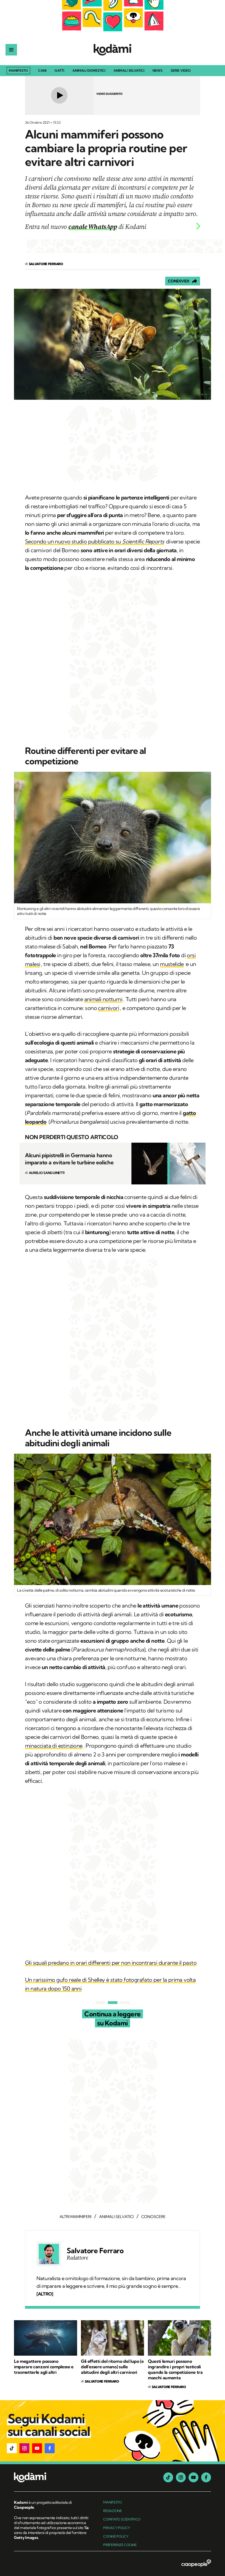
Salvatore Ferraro (95, 2251)
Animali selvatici (129, 71)
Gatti (59, 71)
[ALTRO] (45, 2294)
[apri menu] (11, 50)
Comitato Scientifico (122, 2519)
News (157, 71)
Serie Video (181, 71)
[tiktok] (168, 2477)
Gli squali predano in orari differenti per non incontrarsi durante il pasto (111, 1963)
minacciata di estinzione (54, 1746)
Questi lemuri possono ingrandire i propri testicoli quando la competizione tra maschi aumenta (175, 2369)
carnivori (109, 1008)
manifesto (113, 2502)
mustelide (172, 964)
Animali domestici (89, 71)
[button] (12, 2448)
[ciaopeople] (196, 2564)
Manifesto (18, 70)
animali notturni (103, 999)
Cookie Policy (116, 2536)
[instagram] (181, 2477)
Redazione (113, 2511)
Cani (42, 71)
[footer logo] (52, 2478)
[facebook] (206, 2477)
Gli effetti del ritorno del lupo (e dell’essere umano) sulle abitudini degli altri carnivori (112, 2367)
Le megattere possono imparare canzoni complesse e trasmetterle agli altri (44, 2367)
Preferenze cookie (120, 2545)
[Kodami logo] (113, 50)
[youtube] (193, 2477)
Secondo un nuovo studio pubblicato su (94, 541)
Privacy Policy (117, 2528)
